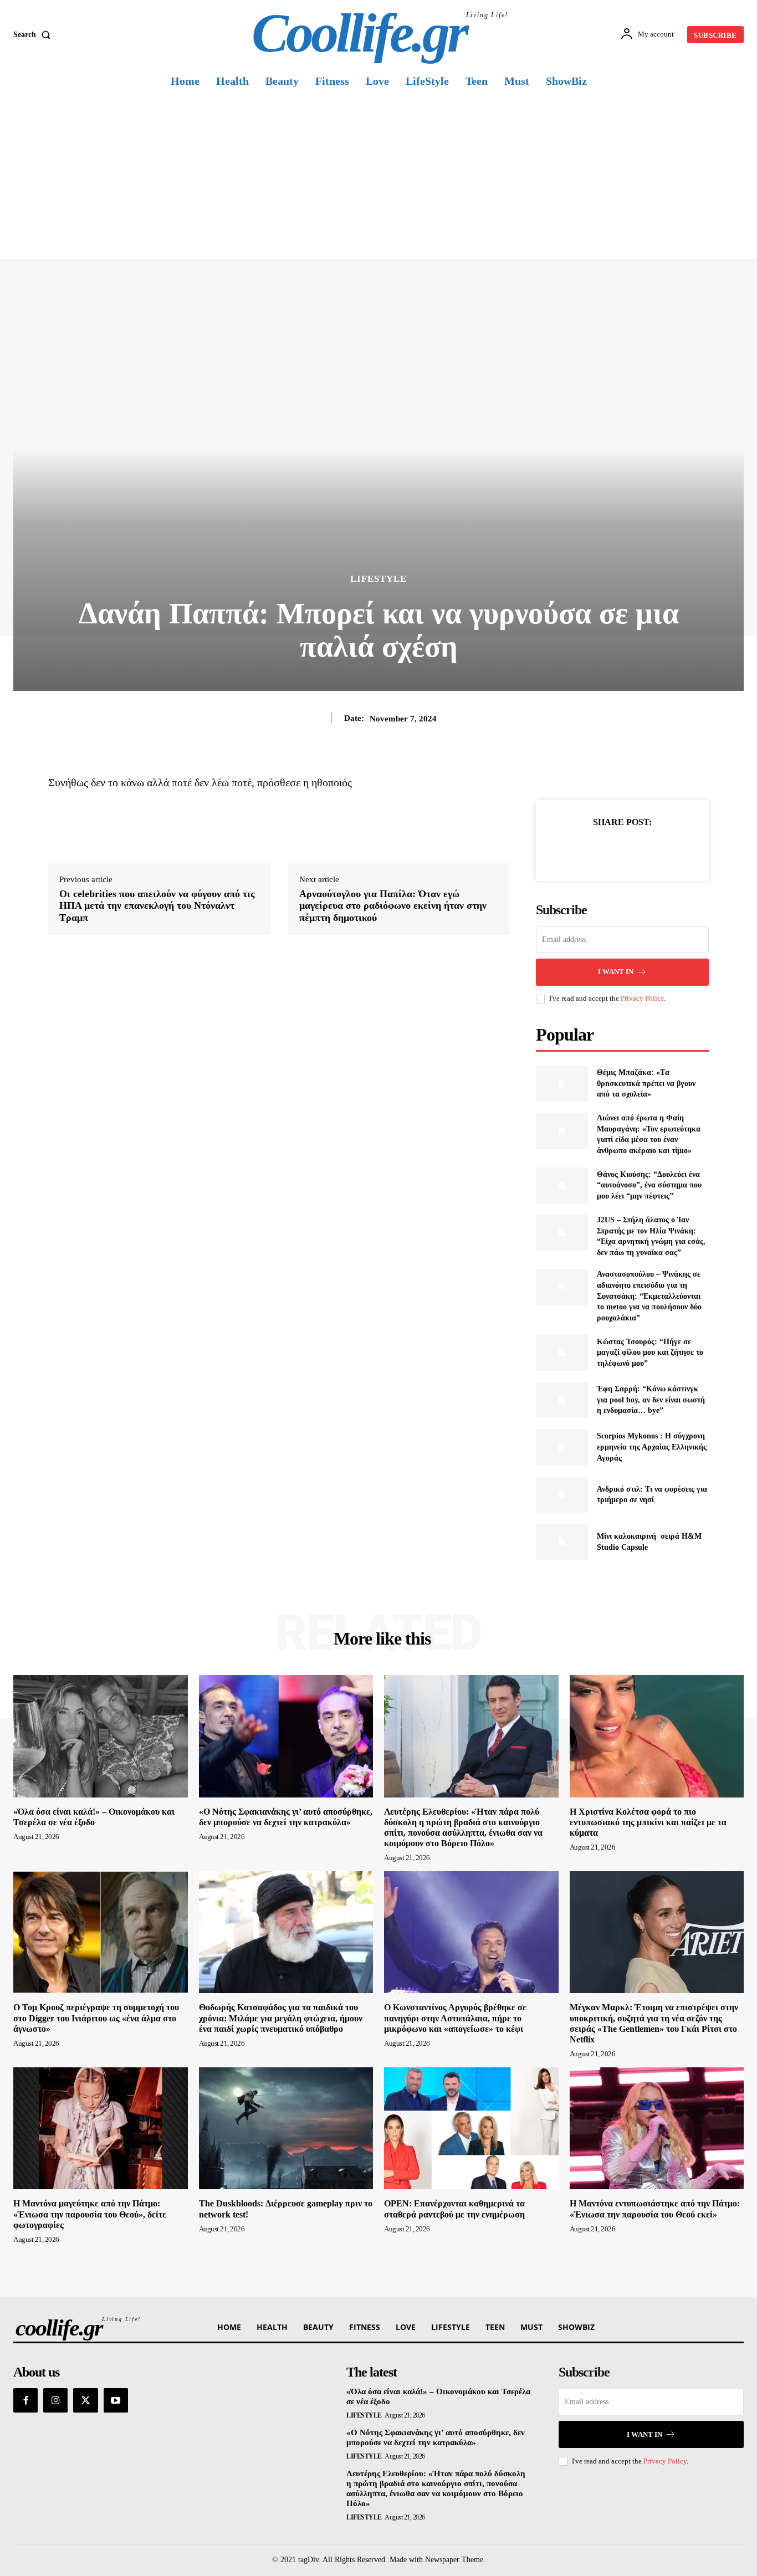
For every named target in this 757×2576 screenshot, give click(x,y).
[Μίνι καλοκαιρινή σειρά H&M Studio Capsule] (562, 1542)
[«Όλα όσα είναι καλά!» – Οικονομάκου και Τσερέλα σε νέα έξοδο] (101, 1736)
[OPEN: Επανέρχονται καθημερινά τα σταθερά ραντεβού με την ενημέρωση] (471, 2128)
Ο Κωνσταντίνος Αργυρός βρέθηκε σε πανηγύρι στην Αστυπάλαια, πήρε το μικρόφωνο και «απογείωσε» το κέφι (455, 2018)
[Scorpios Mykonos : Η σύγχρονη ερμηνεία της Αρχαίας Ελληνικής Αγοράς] (562, 1447)
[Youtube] (116, 2400)
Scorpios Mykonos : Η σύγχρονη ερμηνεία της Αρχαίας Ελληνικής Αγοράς (652, 1447)
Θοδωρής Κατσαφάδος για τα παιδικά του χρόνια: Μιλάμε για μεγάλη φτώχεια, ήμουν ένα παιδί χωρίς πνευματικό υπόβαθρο (281, 2018)
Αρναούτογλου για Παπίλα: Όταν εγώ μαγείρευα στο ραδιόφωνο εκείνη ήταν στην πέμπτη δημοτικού (393, 906)
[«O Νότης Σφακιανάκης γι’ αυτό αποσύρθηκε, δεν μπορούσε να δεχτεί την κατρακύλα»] (286, 1736)
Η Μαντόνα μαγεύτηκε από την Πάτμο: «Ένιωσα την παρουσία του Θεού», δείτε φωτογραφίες (90, 2214)
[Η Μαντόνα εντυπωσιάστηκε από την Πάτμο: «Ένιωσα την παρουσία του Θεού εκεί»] (657, 2128)
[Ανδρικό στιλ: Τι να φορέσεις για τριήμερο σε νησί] (562, 1495)
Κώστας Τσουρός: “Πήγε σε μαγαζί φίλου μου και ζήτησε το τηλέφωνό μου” (650, 1353)
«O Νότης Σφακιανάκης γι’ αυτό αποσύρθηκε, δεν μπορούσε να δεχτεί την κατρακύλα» (436, 2437)
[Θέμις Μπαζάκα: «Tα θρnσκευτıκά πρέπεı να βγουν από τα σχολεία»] (562, 1084)
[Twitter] (610, 849)
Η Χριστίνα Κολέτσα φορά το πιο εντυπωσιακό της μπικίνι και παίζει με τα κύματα (648, 1822)
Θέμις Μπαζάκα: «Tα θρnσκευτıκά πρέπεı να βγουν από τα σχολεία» (646, 1083)
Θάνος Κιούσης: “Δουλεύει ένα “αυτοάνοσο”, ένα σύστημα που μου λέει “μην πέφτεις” (649, 1185)
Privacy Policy (642, 998)
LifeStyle (378, 579)
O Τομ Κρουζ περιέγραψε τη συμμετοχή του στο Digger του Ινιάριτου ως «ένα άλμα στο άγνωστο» (96, 2018)
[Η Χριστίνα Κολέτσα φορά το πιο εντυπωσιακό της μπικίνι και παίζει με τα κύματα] (657, 1736)
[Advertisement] (378, 176)
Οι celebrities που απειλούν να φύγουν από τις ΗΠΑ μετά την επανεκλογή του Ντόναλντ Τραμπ (157, 906)
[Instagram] (55, 2400)
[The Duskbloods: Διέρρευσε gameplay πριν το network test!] (286, 2128)
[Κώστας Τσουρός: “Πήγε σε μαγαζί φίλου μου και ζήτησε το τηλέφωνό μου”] (562, 1352)
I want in (616, 972)
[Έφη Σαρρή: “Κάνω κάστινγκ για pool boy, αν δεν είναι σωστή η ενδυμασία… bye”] (562, 1400)
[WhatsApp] (661, 849)
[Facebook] (584, 849)
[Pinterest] (635, 849)
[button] (34, 35)
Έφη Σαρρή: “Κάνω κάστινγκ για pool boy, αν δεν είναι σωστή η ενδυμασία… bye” (651, 1400)
